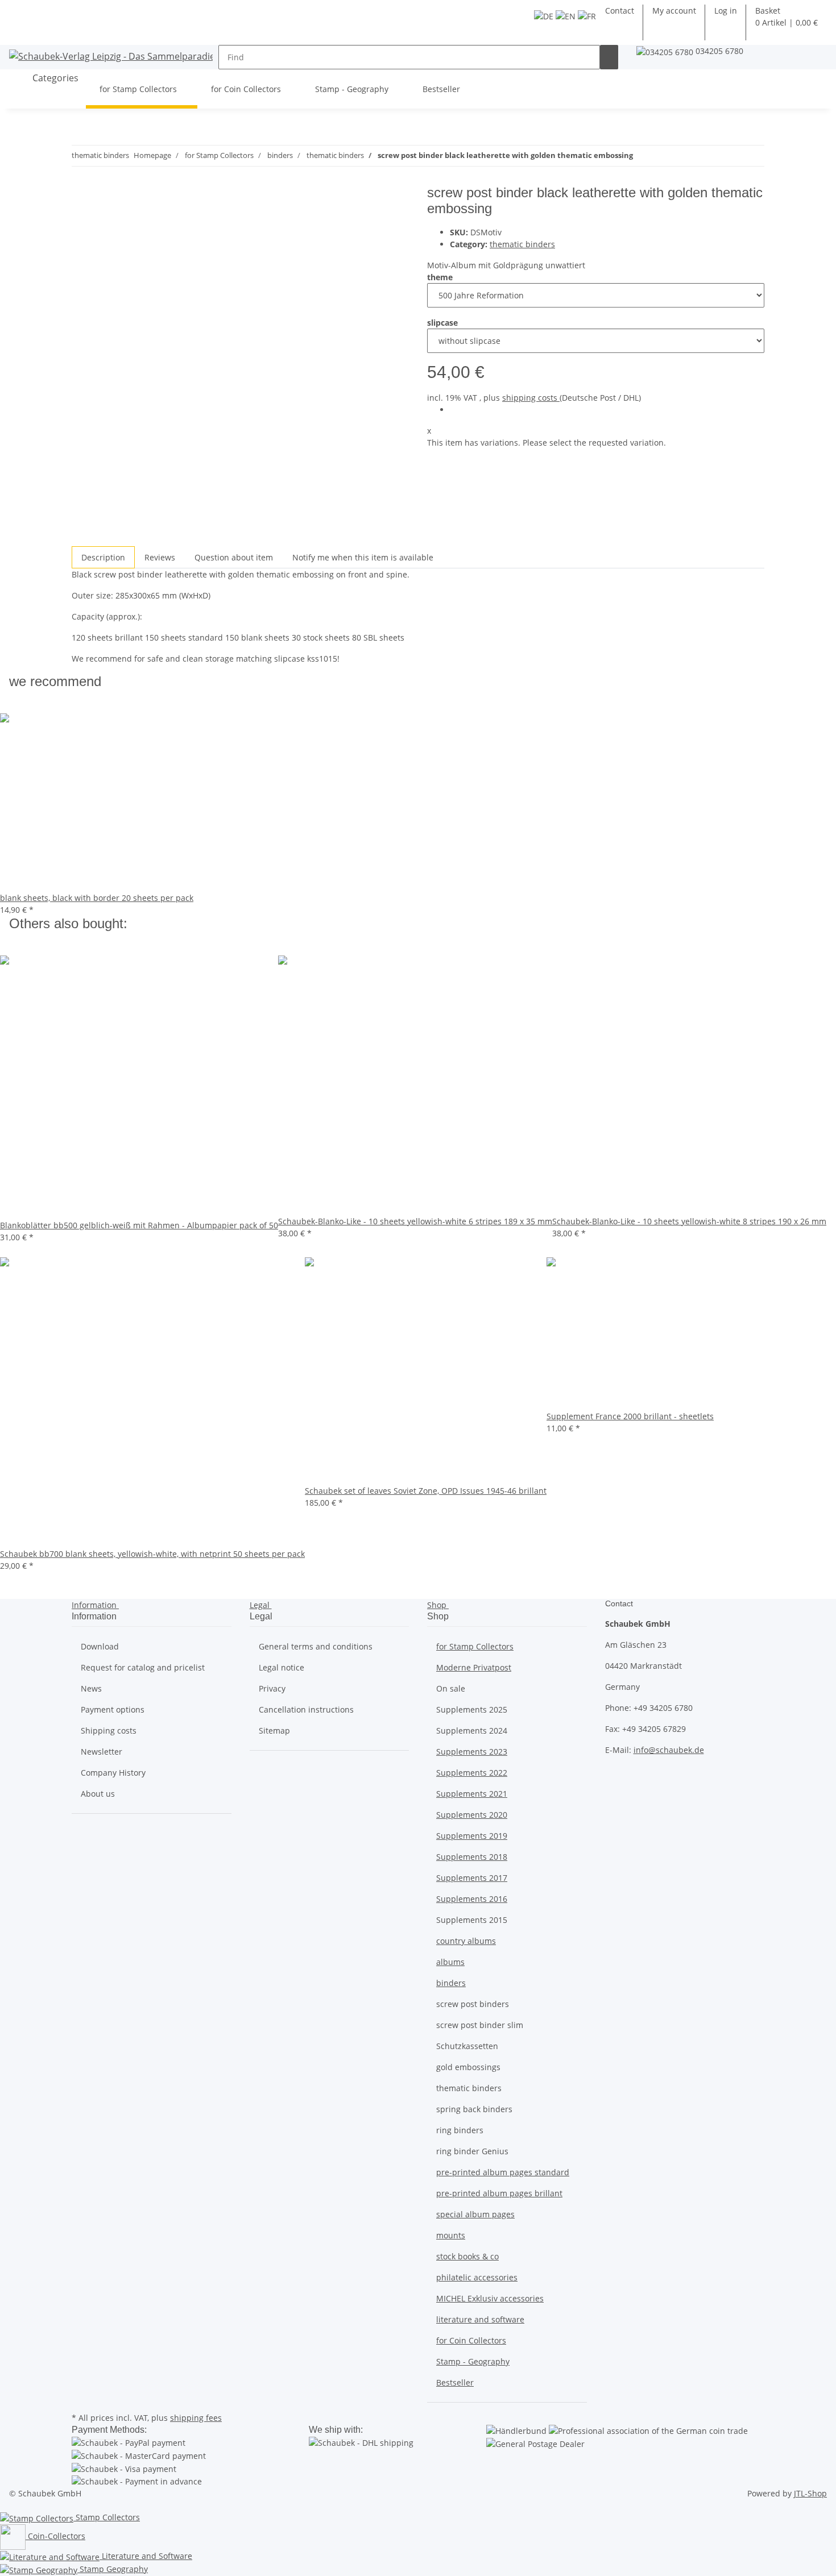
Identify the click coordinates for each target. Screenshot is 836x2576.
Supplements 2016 (472, 1899)
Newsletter (102, 1752)
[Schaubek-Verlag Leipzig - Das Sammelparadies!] (111, 56)
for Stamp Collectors (475, 1646)
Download (100, 1646)
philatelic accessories (477, 2277)
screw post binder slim (480, 2025)
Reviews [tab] (160, 557)
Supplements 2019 (472, 1836)
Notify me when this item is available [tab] (363, 557)
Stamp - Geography (473, 2361)
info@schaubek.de (669, 1750)
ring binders (460, 2130)
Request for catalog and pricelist (143, 1667)
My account (674, 11)
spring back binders (474, 2109)
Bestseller (455, 2382)
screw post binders (473, 2004)
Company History (113, 1773)
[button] (726, 11)
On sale (451, 1688)
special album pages (475, 2214)
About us (98, 1794)
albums (450, 1962)
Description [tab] (103, 557)
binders (451, 1983)
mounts (451, 2235)
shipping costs (531, 398)
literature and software (480, 2319)
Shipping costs (109, 1731)
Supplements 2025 (472, 1709)
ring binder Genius (472, 2151)
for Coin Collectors (471, 2340)
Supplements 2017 (472, 1878)
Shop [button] (438, 1605)
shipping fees (196, 2418)
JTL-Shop (810, 2493)
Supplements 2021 (472, 1794)
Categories (54, 78)
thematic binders (522, 244)
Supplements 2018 (472, 1857)
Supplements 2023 (472, 1752)
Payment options (113, 1709)
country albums (466, 1941)
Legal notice (282, 1667)
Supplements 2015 (472, 1920)
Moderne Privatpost (474, 1667)
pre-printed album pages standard (503, 2172)
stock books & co (467, 2256)
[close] (81, 197)
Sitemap (274, 1731)
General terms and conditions (316, 1646)
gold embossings (468, 2067)
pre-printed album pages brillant (499, 2193)
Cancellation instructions (306, 1709)
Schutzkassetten (467, 2046)
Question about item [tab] (234, 557)
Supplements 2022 (472, 1773)
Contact (620, 11)
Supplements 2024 (472, 1731)
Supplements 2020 (472, 1815)
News (91, 1688)
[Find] (609, 57)
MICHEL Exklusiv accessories (490, 2298)
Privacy (272, 1688)
